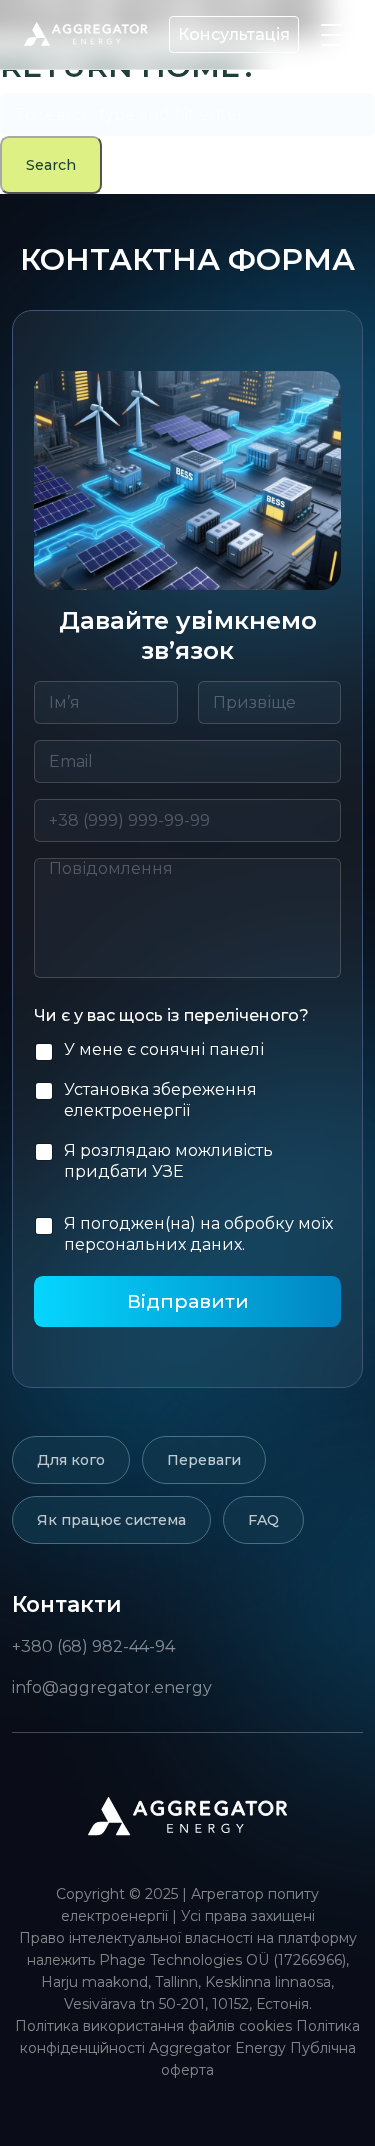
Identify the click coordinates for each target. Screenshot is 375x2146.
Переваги (204, 1460)
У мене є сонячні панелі (164, 1049)
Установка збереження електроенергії (160, 1100)
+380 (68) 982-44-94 (93, 1646)
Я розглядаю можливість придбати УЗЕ (168, 1161)
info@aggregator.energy (112, 1687)
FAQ (263, 1520)
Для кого (71, 1460)
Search (51, 165)
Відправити (188, 1301)
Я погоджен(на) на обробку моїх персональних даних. (198, 1234)
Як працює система (111, 1520)
